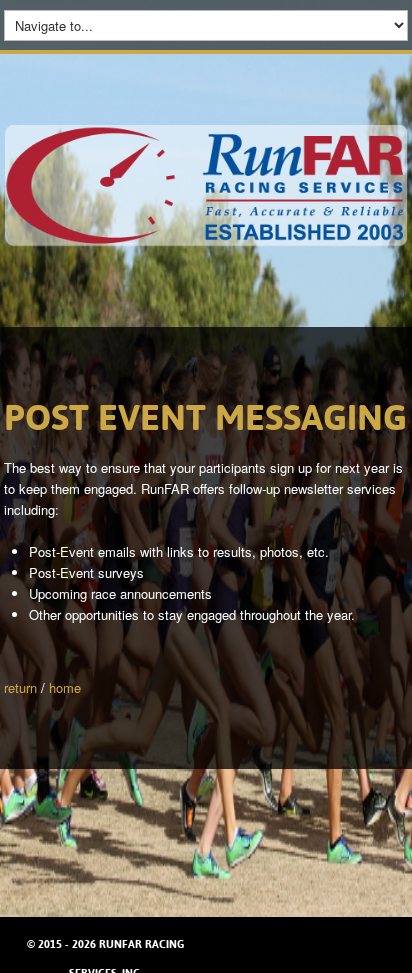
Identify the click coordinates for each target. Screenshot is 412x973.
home (65, 687)
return (20, 687)
